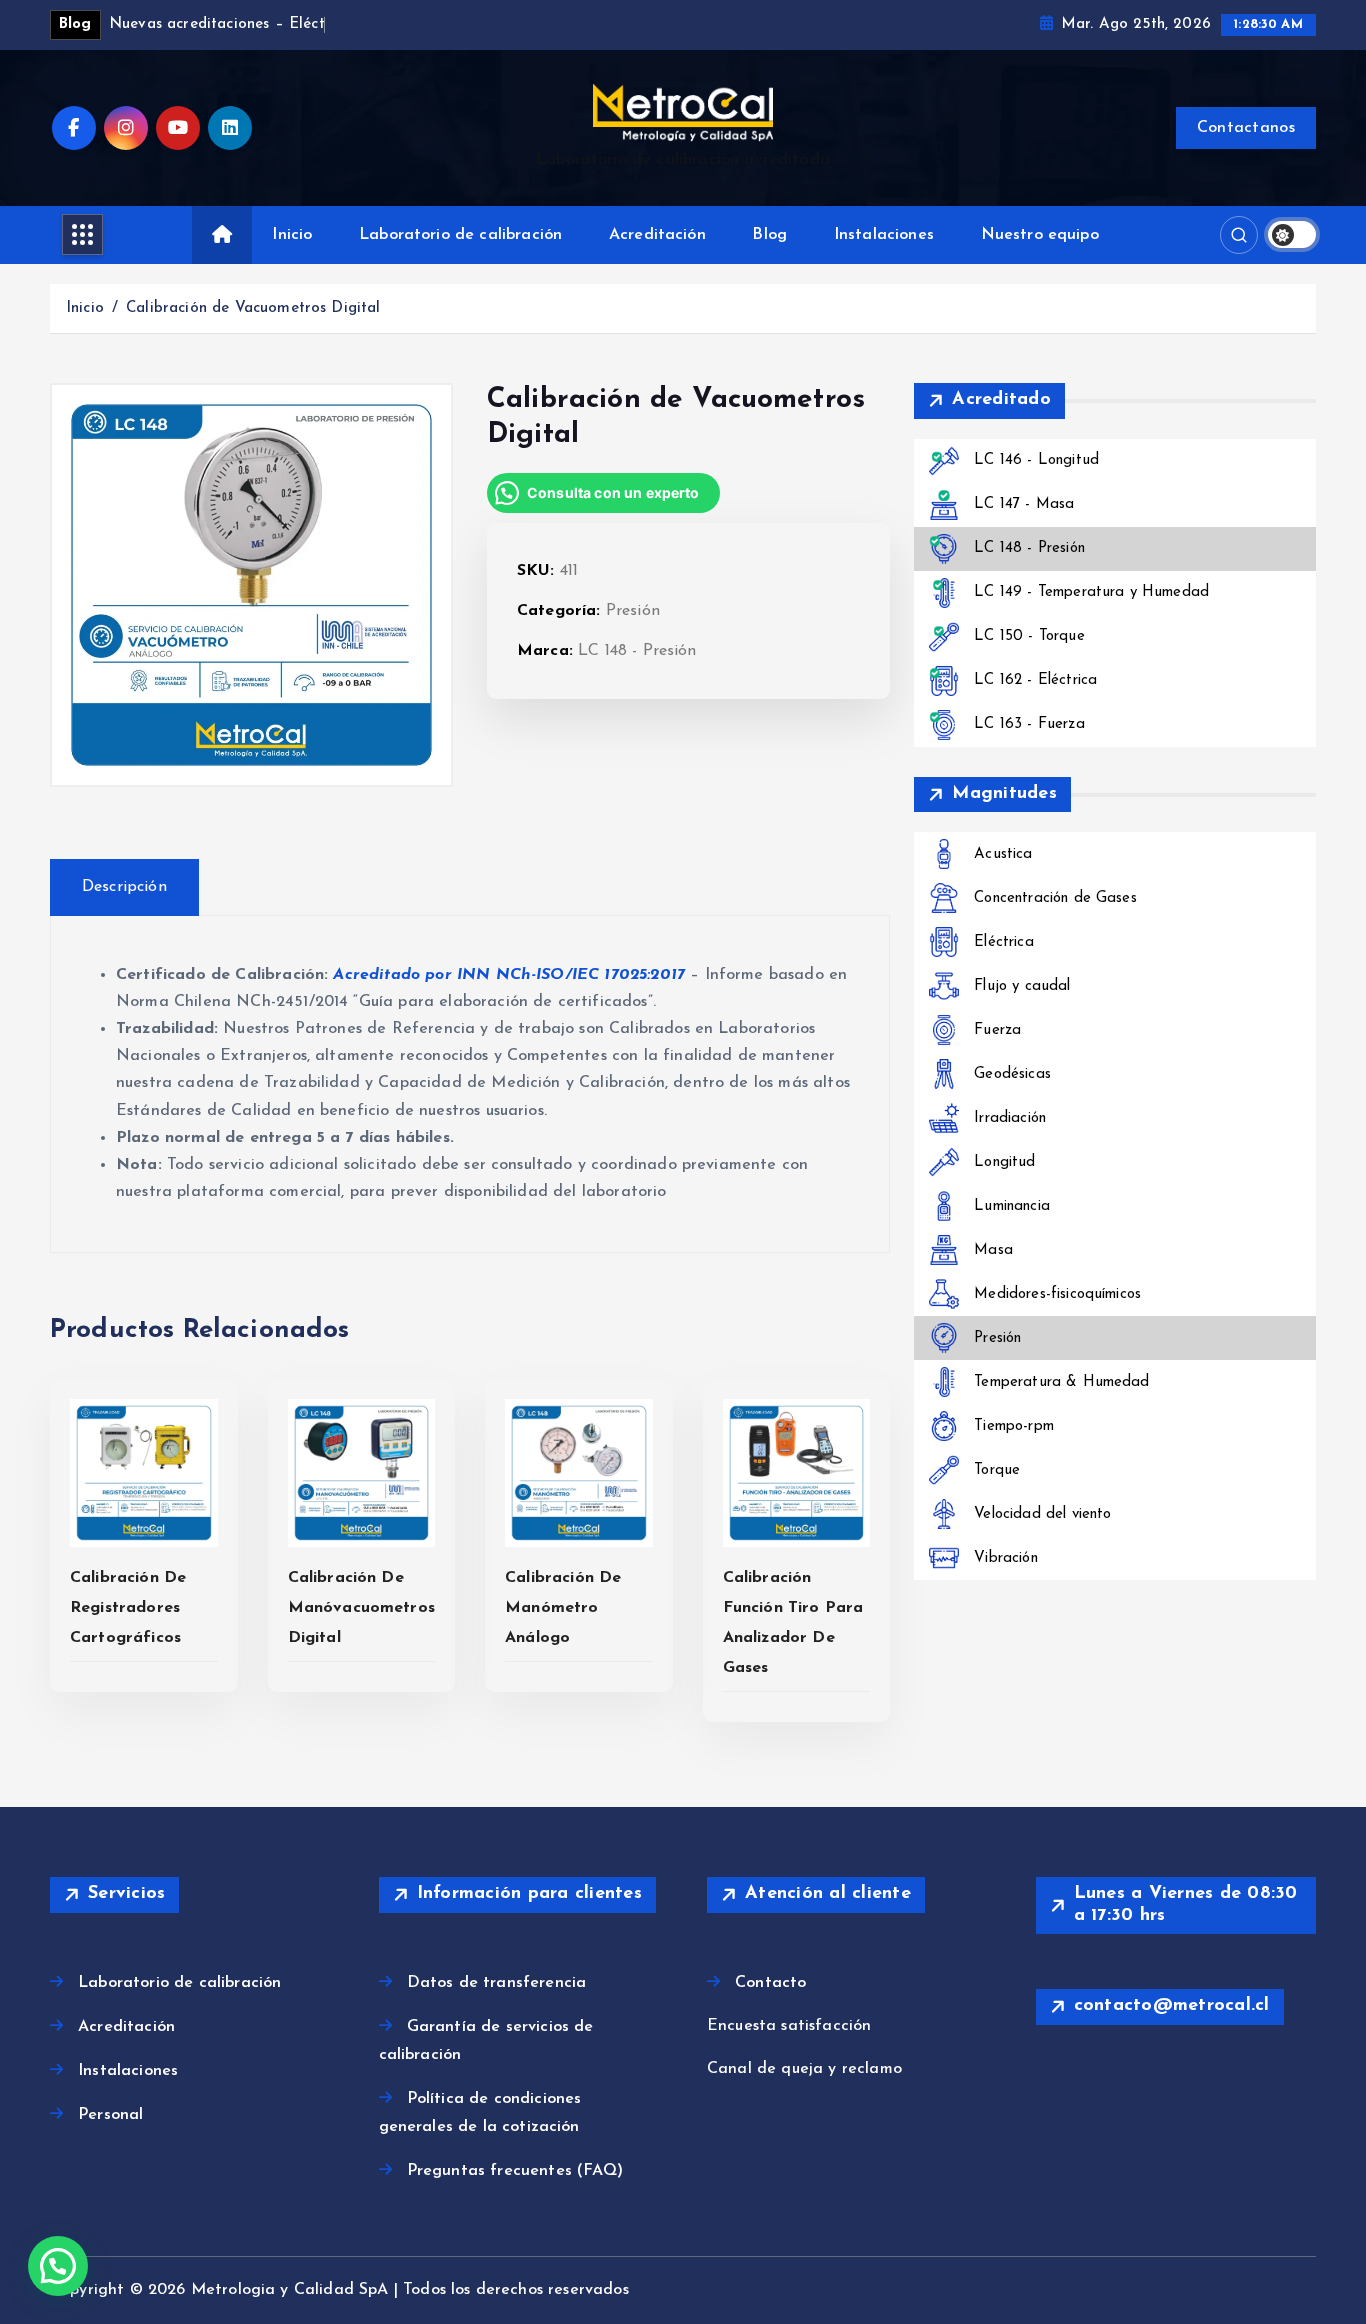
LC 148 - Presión (637, 651)
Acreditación (657, 235)
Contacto (770, 1983)
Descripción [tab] (124, 887)
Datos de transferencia (497, 1983)
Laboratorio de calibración (460, 235)
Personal (110, 2115)
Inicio (292, 235)
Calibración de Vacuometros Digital (253, 308)
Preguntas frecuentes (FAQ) (515, 2171)
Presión (633, 611)
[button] (58, 2266)
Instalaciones (884, 235)
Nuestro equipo (1040, 235)
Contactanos (1246, 128)
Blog (769, 235)
